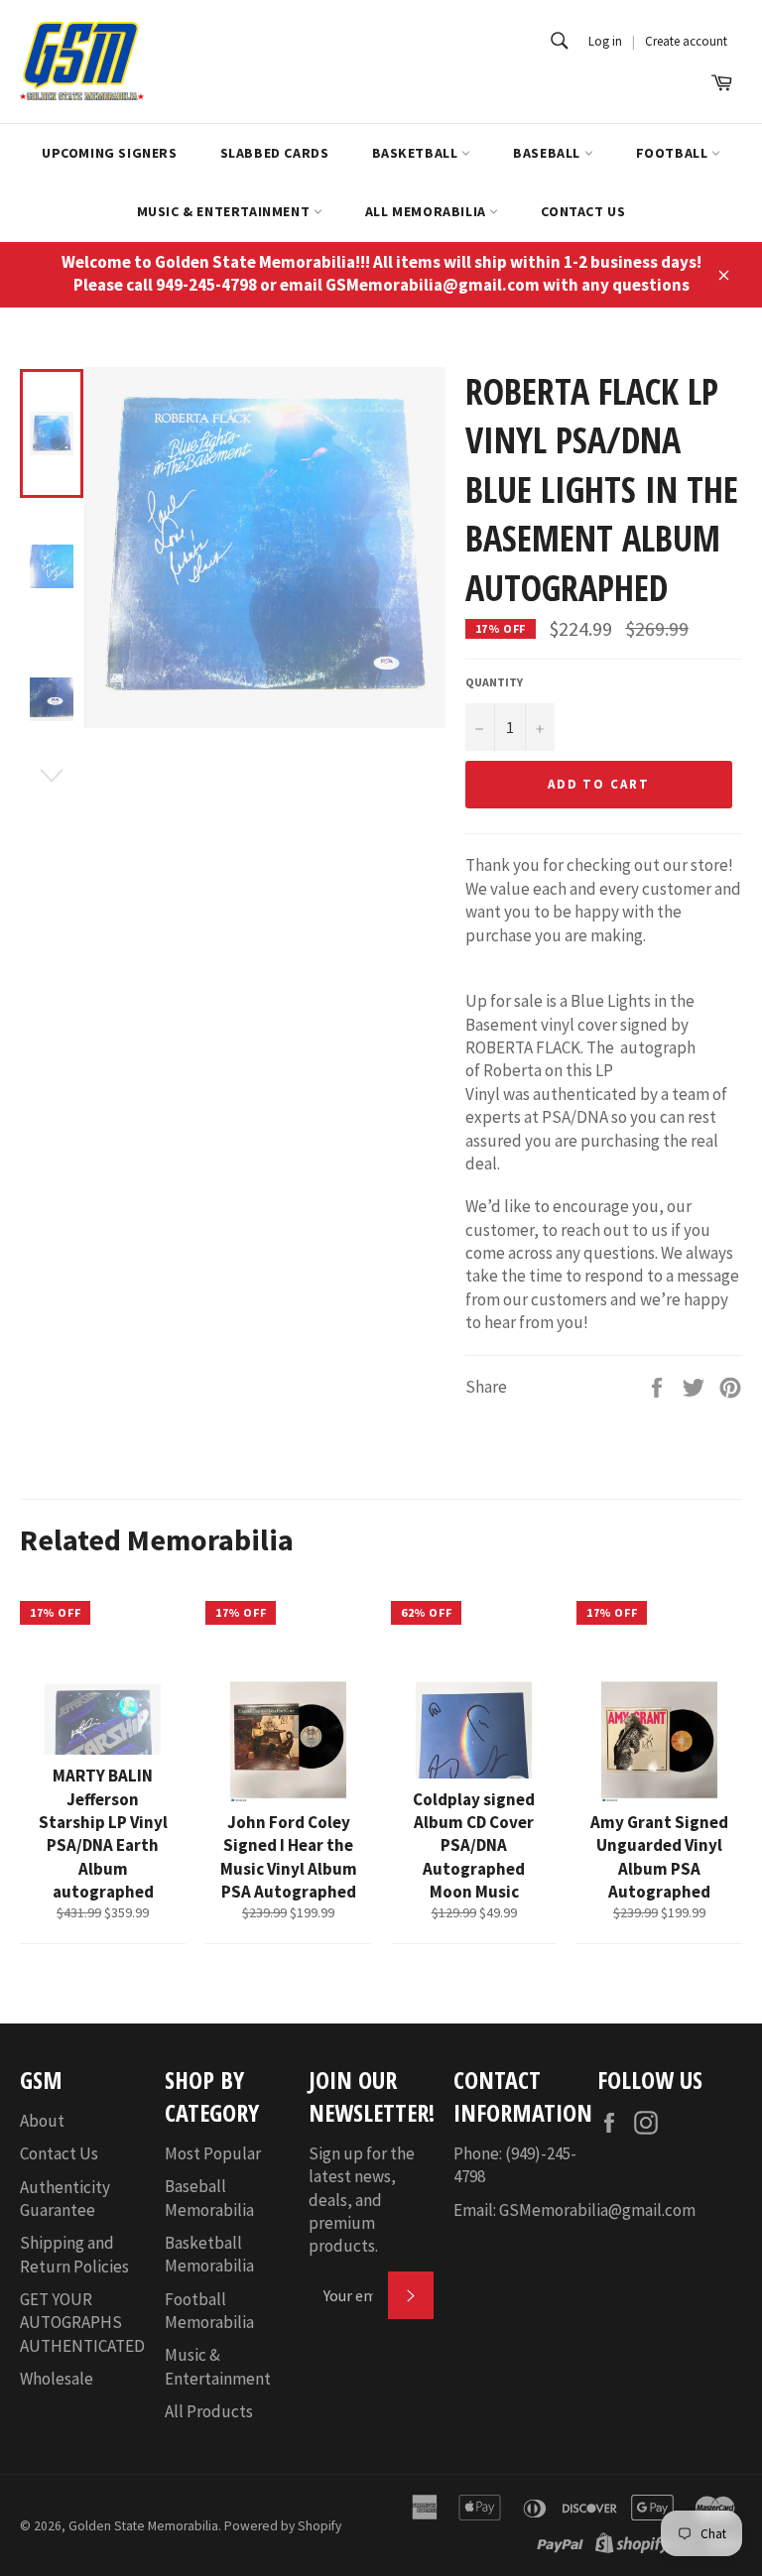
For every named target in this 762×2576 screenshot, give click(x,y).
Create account (686, 41)
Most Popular (213, 2153)
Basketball (417, 153)
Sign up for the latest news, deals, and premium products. (362, 2200)
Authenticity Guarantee (65, 2199)
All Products (209, 2411)
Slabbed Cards (275, 153)
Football (674, 153)
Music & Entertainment (225, 211)
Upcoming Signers (110, 153)
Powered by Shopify (283, 2526)
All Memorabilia (428, 211)
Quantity (494, 682)
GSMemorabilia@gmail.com (597, 2210)
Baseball (548, 153)
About (42, 2121)
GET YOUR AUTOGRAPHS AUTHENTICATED (82, 2323)
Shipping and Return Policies (74, 2254)
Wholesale (57, 2379)
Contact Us (583, 211)
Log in (605, 41)
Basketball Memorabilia (209, 2254)
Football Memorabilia (209, 2311)
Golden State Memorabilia (143, 2526)
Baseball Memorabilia (209, 2198)
